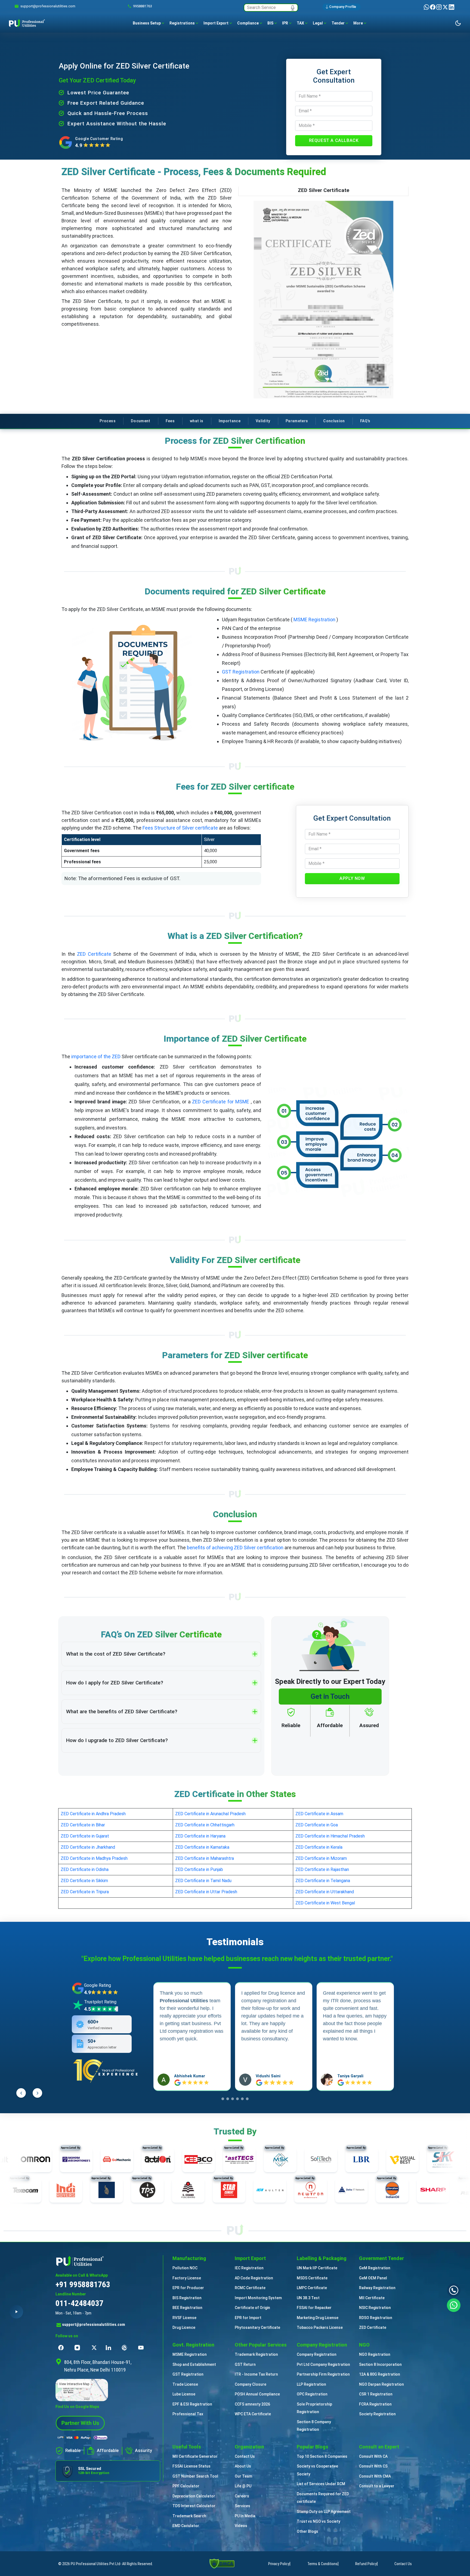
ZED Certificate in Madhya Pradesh (94, 1858)
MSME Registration (314, 620)
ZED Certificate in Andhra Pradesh (93, 1814)
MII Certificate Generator (195, 2456)
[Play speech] (16, 2312)
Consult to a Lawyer (377, 2486)
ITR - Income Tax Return (256, 2374)
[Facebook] (433, 7)
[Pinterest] (126, 2348)
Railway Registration (377, 2288)
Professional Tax (188, 2414)
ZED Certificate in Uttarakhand (325, 1892)
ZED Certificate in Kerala (319, 1847)
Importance (230, 421)
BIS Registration (187, 2298)
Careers (242, 2496)
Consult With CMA (375, 2476)
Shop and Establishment (194, 2364)
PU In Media (245, 2516)
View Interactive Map (74, 2384)
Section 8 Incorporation (380, 2364)
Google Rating (98, 1985)
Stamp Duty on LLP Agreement (324, 2512)
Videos (241, 2526)
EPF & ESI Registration (192, 2404)
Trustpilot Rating (100, 2002)
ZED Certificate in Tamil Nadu (203, 1881)
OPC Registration (312, 2394)
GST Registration (241, 672)
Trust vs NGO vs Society (319, 2521)
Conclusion (334, 421)
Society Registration (377, 2414)
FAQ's (365, 421)
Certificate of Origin (252, 2308)
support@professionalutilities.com (94, 2324)
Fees (170, 421)
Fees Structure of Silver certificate (180, 828)
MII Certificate (372, 2298)
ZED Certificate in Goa (317, 1825)
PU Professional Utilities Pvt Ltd (95, 2564)
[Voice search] (293, 8)
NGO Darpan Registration (381, 2384)
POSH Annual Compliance (257, 2394)
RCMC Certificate (250, 2288)
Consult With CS (373, 2466)
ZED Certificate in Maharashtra (205, 1858)
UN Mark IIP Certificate (317, 2268)
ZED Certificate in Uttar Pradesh (206, 1892)
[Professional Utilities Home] (108, 2261)
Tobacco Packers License (320, 2327)
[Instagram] (439, 7)
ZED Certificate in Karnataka (202, 1847)
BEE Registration (187, 2308)
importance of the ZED (96, 1056)
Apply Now (352, 878)
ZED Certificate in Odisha (85, 1869)
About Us (243, 2466)
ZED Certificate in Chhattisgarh (205, 1825)
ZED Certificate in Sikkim (84, 1881)
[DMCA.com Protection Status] (222, 2563)
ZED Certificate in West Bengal (325, 1903)
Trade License (185, 2384)
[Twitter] (446, 7)
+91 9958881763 (83, 2284)
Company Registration (317, 2354)
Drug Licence (184, 2327)
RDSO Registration (376, 2318)
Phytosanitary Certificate (257, 2327)
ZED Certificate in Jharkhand (88, 1847)
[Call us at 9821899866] (454, 2290)
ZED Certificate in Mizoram (321, 1858)
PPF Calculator (186, 2486)
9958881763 (143, 6)
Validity (263, 421)
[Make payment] (83, 2438)
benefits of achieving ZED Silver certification (235, 1548)
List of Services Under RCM (321, 2484)
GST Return (245, 2364)
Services (242, 2506)
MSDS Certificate (312, 2278)
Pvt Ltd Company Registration (323, 2364)
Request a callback (334, 140)
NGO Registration (375, 2354)
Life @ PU (243, 2486)
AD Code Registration (254, 2278)
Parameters (297, 421)
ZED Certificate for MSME (221, 1102)
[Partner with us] (80, 2423)
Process (107, 421)
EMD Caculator (186, 2526)
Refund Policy (366, 2564)
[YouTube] (142, 2348)
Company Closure (251, 2384)
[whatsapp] (427, 7)
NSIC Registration (375, 2308)
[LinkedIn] (452, 7)
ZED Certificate (94, 954)
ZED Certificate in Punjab (199, 1869)
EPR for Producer (188, 2288)
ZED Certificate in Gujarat (85, 1836)
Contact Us (245, 2456)
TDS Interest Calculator (194, 2506)
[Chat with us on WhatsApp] (454, 2305)
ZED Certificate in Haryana (200, 1836)
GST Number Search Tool (195, 2476)
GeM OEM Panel (373, 2278)
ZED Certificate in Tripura (85, 1892)
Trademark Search (189, 2516)
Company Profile (343, 7)
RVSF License (184, 2318)
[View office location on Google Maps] (108, 2390)
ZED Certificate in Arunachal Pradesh (210, 1814)
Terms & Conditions (322, 2564)
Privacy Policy (279, 2564)
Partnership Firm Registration (323, 2374)
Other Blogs (307, 2531)
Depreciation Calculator (194, 2496)
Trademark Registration (256, 2354)
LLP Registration (311, 2384)
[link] (48, 6)
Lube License (184, 2394)
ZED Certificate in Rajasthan (322, 1869)
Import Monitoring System (258, 2298)
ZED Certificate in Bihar (83, 1825)
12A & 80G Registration (380, 2374)
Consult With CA (373, 2456)
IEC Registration (249, 2268)
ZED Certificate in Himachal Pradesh (330, 1836)
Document (141, 421)
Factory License (187, 2278)
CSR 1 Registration (376, 2394)
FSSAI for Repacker (314, 2308)
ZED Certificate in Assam (319, 1814)
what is (197, 421)
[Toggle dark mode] (458, 23)
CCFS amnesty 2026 (252, 2404)
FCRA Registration (375, 2404)
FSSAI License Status (191, 2466)
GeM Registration (375, 2268)
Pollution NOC (185, 2268)
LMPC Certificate (312, 2288)
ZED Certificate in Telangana (323, 1881)
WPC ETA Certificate (253, 2414)
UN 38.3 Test (308, 2298)
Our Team (243, 2476)
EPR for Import (248, 2318)
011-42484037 (79, 2303)
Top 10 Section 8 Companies (322, 2456)
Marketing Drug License (318, 2318)
